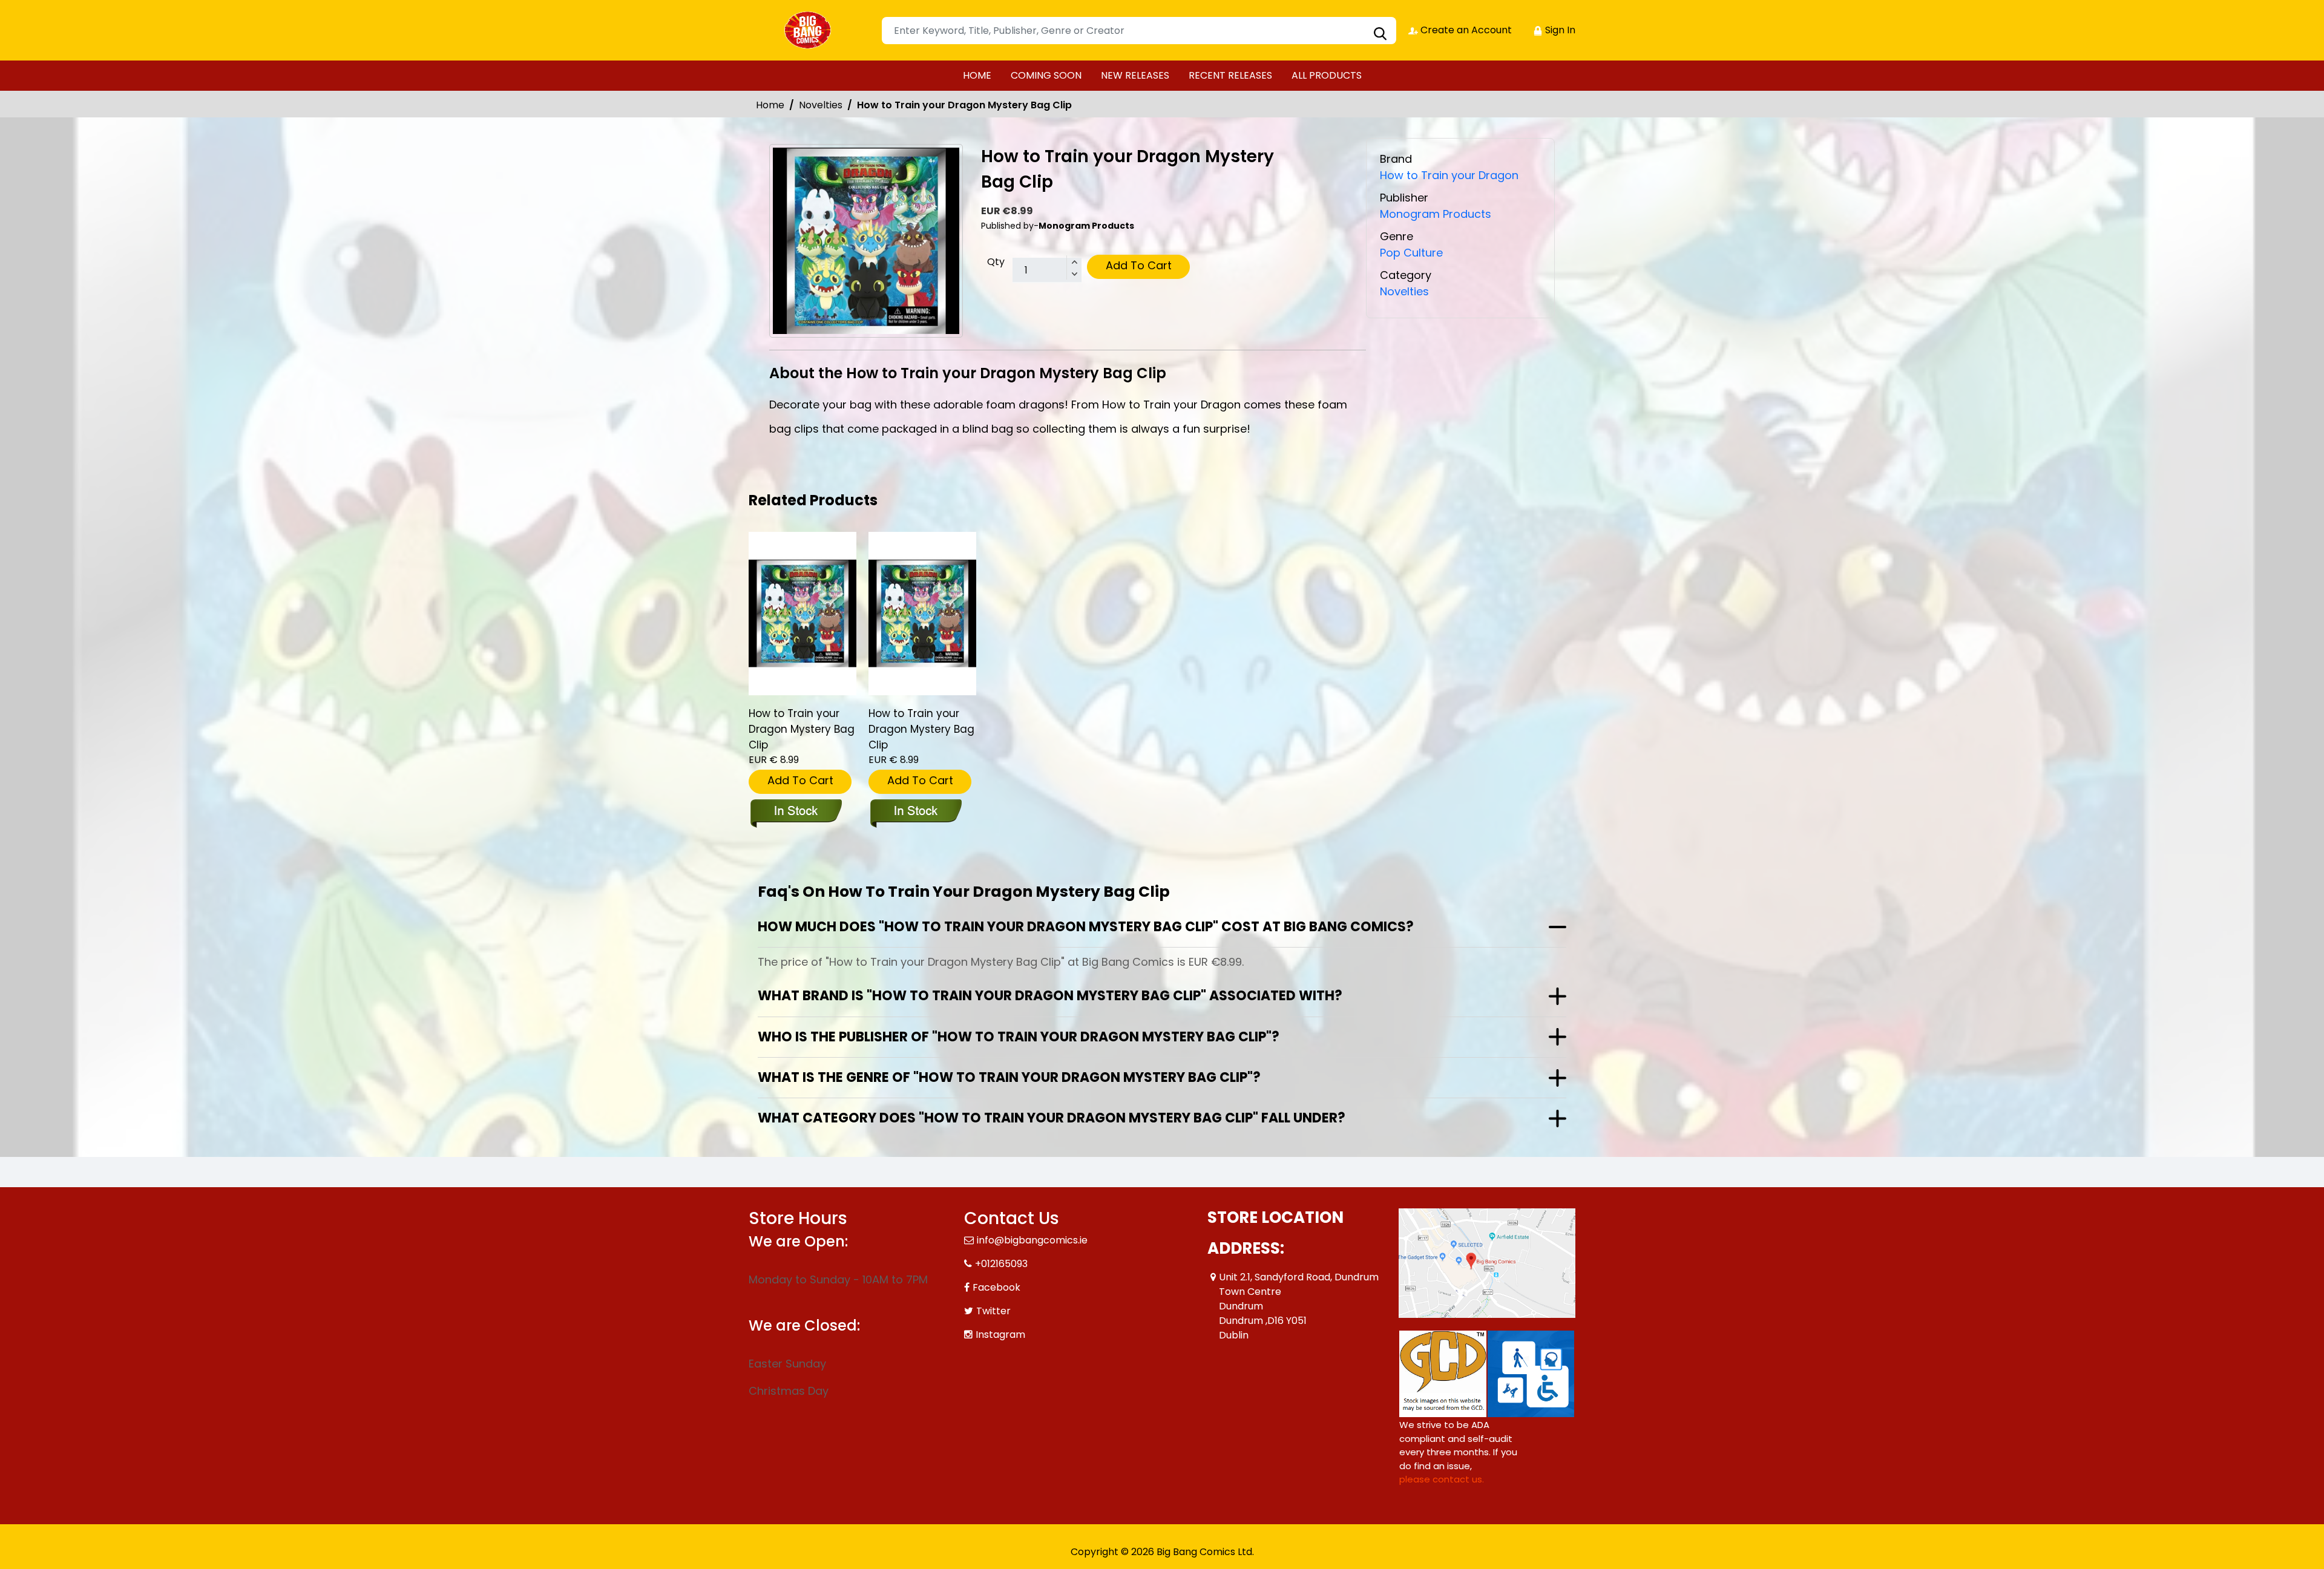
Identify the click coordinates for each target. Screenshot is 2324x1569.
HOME (977, 75)
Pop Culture (1411, 253)
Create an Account (1465, 30)
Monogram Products (1436, 214)
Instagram (1000, 1335)
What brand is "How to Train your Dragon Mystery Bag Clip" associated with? (1050, 996)
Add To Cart (1139, 265)
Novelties (821, 105)
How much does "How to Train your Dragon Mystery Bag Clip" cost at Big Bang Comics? (1086, 927)
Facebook (996, 1287)
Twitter (993, 1311)
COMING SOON (1046, 75)
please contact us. (1442, 1479)
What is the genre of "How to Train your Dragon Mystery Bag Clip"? (1009, 1077)
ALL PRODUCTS (1327, 75)
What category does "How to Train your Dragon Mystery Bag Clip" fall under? (1052, 1118)
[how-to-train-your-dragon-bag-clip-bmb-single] (803, 614)
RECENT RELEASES (1230, 75)
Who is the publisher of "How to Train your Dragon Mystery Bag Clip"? (1019, 1037)
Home (770, 105)
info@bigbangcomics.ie (1032, 1240)
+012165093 (1001, 1264)
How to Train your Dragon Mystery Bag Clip (802, 729)
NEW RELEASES (1135, 75)
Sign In (1559, 30)
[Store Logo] (809, 30)
